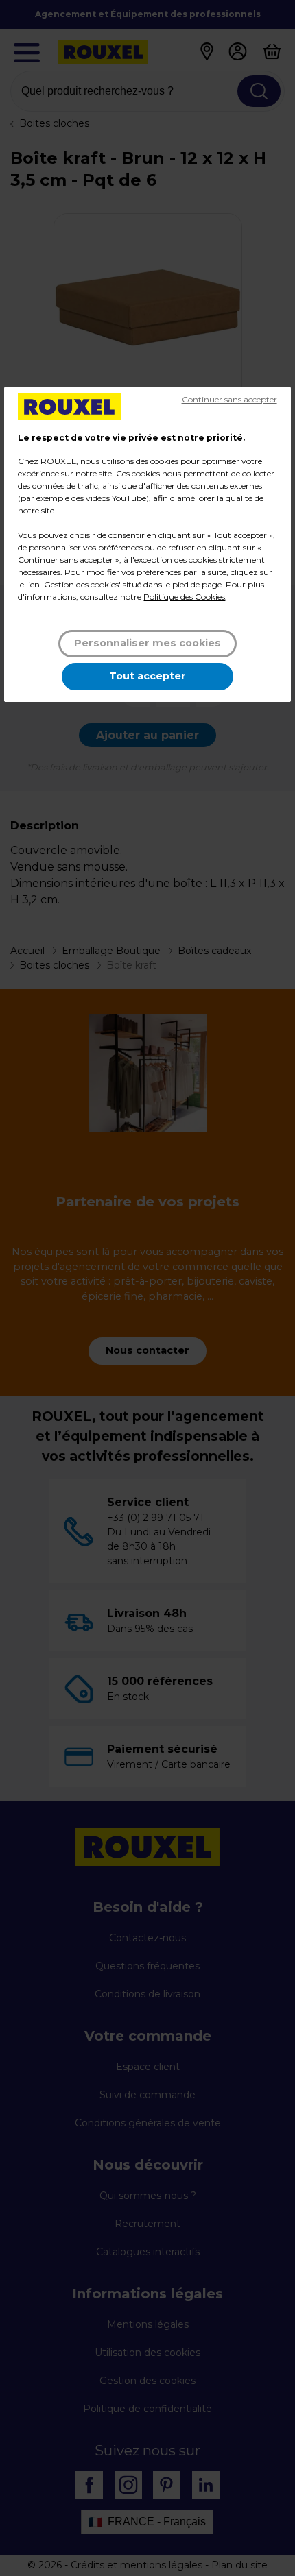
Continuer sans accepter (229, 399)
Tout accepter (147, 676)
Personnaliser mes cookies (147, 643)
